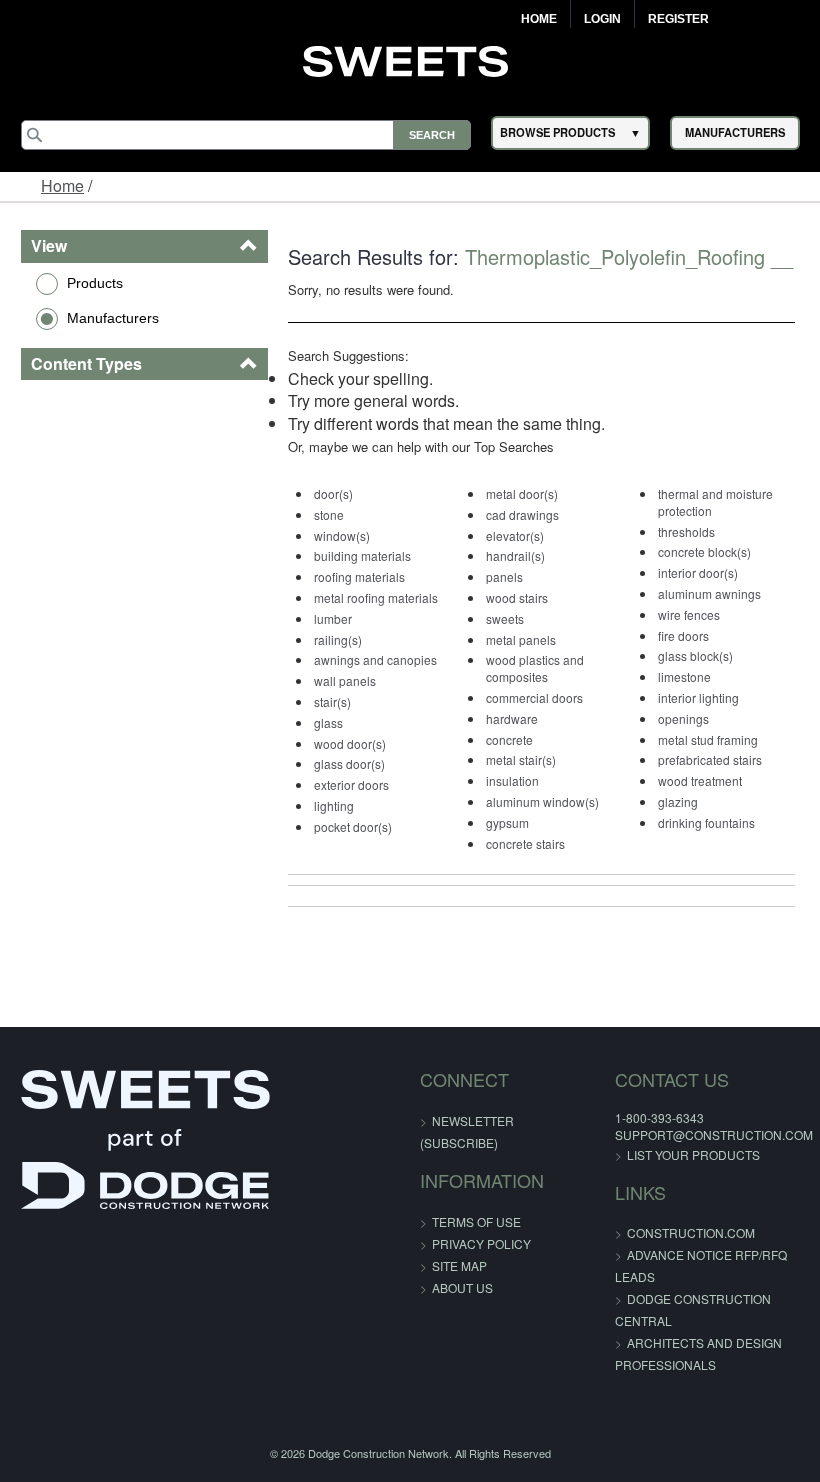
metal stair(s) (521, 759)
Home (539, 19)
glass (328, 722)
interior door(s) (698, 572)
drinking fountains (706, 822)
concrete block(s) (704, 551)
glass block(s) (695, 655)
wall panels (345, 680)
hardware (512, 718)
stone (329, 514)
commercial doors (534, 697)
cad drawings (522, 514)
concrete (509, 739)
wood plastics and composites (535, 668)
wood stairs (517, 597)
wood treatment (700, 780)
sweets (505, 618)
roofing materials (359, 576)
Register (678, 19)
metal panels (521, 639)
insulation (512, 780)
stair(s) (332, 701)
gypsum (507, 822)
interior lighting (698, 697)
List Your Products (693, 1154)
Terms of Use (476, 1221)
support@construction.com (714, 1134)
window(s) (342, 535)
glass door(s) (349, 763)
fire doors (683, 635)
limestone (684, 676)
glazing (678, 801)
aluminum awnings (709, 593)
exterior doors (351, 784)
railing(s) (338, 639)
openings (683, 718)
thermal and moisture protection (715, 502)
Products (95, 283)
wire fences (689, 614)
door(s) (333, 493)
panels (504, 576)
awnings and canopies (375, 659)
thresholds (686, 531)
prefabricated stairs (710, 759)
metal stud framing (708, 739)
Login (602, 19)
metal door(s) (522, 493)
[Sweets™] (410, 59)
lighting (334, 805)
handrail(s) (515, 555)
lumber (333, 618)
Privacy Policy (481, 1243)
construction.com (691, 1232)
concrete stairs (525, 843)
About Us (462, 1287)
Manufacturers (113, 318)
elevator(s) (515, 535)
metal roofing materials (376, 597)
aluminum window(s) (542, 801)
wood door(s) (350, 743)
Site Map (459, 1265)
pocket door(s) (353, 826)
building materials (362, 555)
